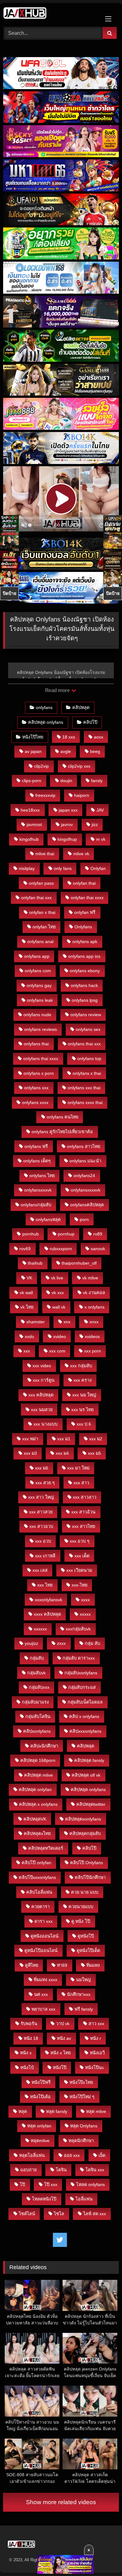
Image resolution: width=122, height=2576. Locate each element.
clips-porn (32, 781)
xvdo (29, 1336)
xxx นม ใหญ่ (84, 1395)
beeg (95, 751)
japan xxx (68, 810)
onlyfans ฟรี (36, 1146)
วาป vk (63, 2024)
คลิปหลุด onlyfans (46, 722)
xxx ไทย (45, 1585)
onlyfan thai (84, 883)
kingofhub (29, 839)
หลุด (23, 2111)
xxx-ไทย (79, 1585)
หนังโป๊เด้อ (40, 2097)
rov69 (25, 1249)
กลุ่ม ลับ (92, 1643)
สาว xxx (96, 2024)
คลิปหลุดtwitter (91, 1804)
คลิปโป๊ (90, 722)
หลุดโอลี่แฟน (32, 2155)
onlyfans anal (40, 941)
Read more (58, 690)
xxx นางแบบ (46, 1424)
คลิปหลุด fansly (89, 1760)
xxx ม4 (62, 1453)
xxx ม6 (42, 1468)
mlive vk (81, 854)
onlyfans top (89, 1059)
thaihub (35, 1263)
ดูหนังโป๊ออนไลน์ (41, 1950)
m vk (101, 839)
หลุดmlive (40, 2141)
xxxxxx (40, 1629)
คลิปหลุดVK (35, 1819)
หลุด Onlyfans (84, 2126)
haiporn (82, 795)
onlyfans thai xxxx (41, 1059)
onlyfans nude (37, 1015)
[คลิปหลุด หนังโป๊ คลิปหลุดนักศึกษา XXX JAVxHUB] (50, 14)
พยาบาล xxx (43, 2009)
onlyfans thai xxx (84, 1044)
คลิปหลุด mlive (38, 1775)
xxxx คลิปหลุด (47, 1614)
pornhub (30, 1234)
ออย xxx (72, 2155)
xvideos (92, 1336)
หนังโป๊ (60, 2067)
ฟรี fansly (84, 2009)
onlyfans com (38, 971)
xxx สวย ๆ (45, 1483)
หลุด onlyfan (39, 2126)
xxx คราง (83, 1380)
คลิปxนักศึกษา (44, 1746)
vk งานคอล (94, 1293)
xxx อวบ (43, 1541)
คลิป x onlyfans (84, 1716)
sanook (98, 1249)
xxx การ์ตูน (44, 1380)
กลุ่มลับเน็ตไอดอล (85, 1702)
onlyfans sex (88, 1029)
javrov (67, 824)
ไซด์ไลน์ (27, 2214)
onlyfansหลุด (48, 1219)
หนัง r (96, 2038)
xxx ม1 (64, 1439)
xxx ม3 (30, 1453)
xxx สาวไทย (84, 1526)
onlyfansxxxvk (38, 1190)
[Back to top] (103, 2557)
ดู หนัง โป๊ (81, 1921)
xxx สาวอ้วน (83, 1512)
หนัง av (64, 2038)
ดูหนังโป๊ (86, 1936)
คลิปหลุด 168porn (38, 1760)
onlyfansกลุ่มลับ (36, 1205)
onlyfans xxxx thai (85, 1102)
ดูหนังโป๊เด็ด (88, 1950)
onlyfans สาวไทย (84, 1146)
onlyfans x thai (87, 1073)
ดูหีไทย (32, 1965)
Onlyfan (98, 868)
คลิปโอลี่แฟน (39, 1892)
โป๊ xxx (51, 2184)
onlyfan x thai (42, 912)
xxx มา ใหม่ (78, 1468)
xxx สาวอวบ (41, 1526)
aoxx (99, 737)
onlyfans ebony (85, 971)
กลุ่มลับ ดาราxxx (79, 1658)
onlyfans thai (36, 1044)
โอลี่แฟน (84, 2199)
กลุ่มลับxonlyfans (81, 1673)
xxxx (85, 1600)
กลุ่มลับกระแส (82, 1687)
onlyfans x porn (39, 1073)
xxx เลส (40, 1570)
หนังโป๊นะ (95, 2067)
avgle (66, 751)
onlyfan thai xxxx (87, 898)
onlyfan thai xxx (36, 898)
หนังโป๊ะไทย (81, 2082)
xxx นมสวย (42, 1410)
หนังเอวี (97, 2053)
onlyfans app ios (84, 956)
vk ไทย (27, 1307)
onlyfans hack (84, 985)
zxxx (61, 1643)
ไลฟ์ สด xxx (95, 2214)
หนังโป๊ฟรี (41, 2082)
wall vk (59, 1307)
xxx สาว (81, 1483)
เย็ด (102, 2155)
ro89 (98, 1234)
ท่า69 (62, 1965)
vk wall (26, 1293)
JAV (100, 810)
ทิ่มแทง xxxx (46, 1980)
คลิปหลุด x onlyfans (38, 1804)
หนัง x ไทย (61, 2053)
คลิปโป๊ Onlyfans (86, 1863)
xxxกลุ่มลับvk (78, 1629)
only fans (63, 868)
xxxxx (85, 1614)
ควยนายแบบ (81, 1907)
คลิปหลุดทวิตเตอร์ (46, 1848)
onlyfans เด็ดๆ (37, 1161)
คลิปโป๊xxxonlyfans (37, 1877)
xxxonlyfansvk (48, 1600)
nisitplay (27, 868)
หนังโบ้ (27, 2067)
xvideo (60, 1336)
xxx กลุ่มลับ (81, 1366)
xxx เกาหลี (45, 1556)
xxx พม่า (30, 1439)
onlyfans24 (84, 1176)
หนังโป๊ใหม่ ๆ (82, 2097)
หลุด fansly (57, 2111)
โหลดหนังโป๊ (44, 2199)
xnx (67, 1322)
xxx (27, 1351)
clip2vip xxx (79, 766)
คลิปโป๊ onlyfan (36, 1863)
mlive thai (45, 854)
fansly (97, 781)
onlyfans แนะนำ (85, 1161)
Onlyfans (83, 927)
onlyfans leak (40, 1000)
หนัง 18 (31, 2038)
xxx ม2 (96, 1439)
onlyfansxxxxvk (86, 1190)
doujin (66, 781)
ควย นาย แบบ (85, 1892)
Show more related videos (61, 2502)
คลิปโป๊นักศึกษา (90, 1877)
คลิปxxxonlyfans (85, 1731)
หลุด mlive (96, 2111)
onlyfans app (37, 956)
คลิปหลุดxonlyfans (83, 1819)
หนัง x (26, 2053)
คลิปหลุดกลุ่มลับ (85, 1833)
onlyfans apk (85, 941)
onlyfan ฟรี (85, 912)
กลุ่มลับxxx (39, 1687)
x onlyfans (94, 1307)
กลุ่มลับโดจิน (38, 1716)
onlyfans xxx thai (84, 1088)
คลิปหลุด (81, 707)
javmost (34, 824)
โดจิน (61, 2170)
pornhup (66, 1234)
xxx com (57, 1351)
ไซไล (59, 2214)
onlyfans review (86, 1015)
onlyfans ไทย (42, 1176)
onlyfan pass (41, 883)
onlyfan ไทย (44, 927)
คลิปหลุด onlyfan (35, 1789)
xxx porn (93, 1351)
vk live (57, 1278)
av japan (33, 751)
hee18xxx (30, 810)
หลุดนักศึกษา (81, 2141)
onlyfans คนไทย (62, 1117)
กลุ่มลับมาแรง (35, 1702)
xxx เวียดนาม (79, 1570)
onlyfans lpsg (85, 1000)
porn (84, 1219)
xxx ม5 (94, 1453)
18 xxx (69, 737)
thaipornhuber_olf (79, 1263)
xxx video (42, 1366)
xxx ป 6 (84, 1424)
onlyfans (44, 707)
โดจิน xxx (95, 2170)
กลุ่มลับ (37, 1658)
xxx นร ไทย (82, 1410)
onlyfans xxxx (35, 1102)
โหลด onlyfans (90, 2184)
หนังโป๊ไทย (33, 737)
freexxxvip (45, 795)
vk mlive (90, 1278)
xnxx (94, 1322)
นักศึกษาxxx (79, 1994)
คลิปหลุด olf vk (86, 1775)
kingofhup (67, 839)
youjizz (31, 1643)
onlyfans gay (39, 985)
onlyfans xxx (36, 1088)
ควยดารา (41, 1907)
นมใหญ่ (83, 1980)
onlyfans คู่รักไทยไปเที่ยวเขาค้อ (62, 1132)
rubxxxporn (61, 1249)
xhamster (36, 1322)
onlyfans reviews (41, 1029)
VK (29, 1278)
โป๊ (22, 2184)
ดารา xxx (43, 1921)
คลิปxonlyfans (37, 1731)
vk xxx (58, 1293)
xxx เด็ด (82, 1556)
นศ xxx (41, 1994)
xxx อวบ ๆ (80, 1541)
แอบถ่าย (28, 2170)
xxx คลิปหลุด (41, 1395)
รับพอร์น (29, 2024)
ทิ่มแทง (93, 1965)
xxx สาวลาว (85, 1497)
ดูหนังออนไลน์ (45, 1936)
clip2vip (41, 766)
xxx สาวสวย (41, 1512)
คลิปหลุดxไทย (37, 1833)
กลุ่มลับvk (36, 1673)
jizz (95, 824)
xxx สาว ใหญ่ (41, 1497)
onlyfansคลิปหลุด (87, 1205)
